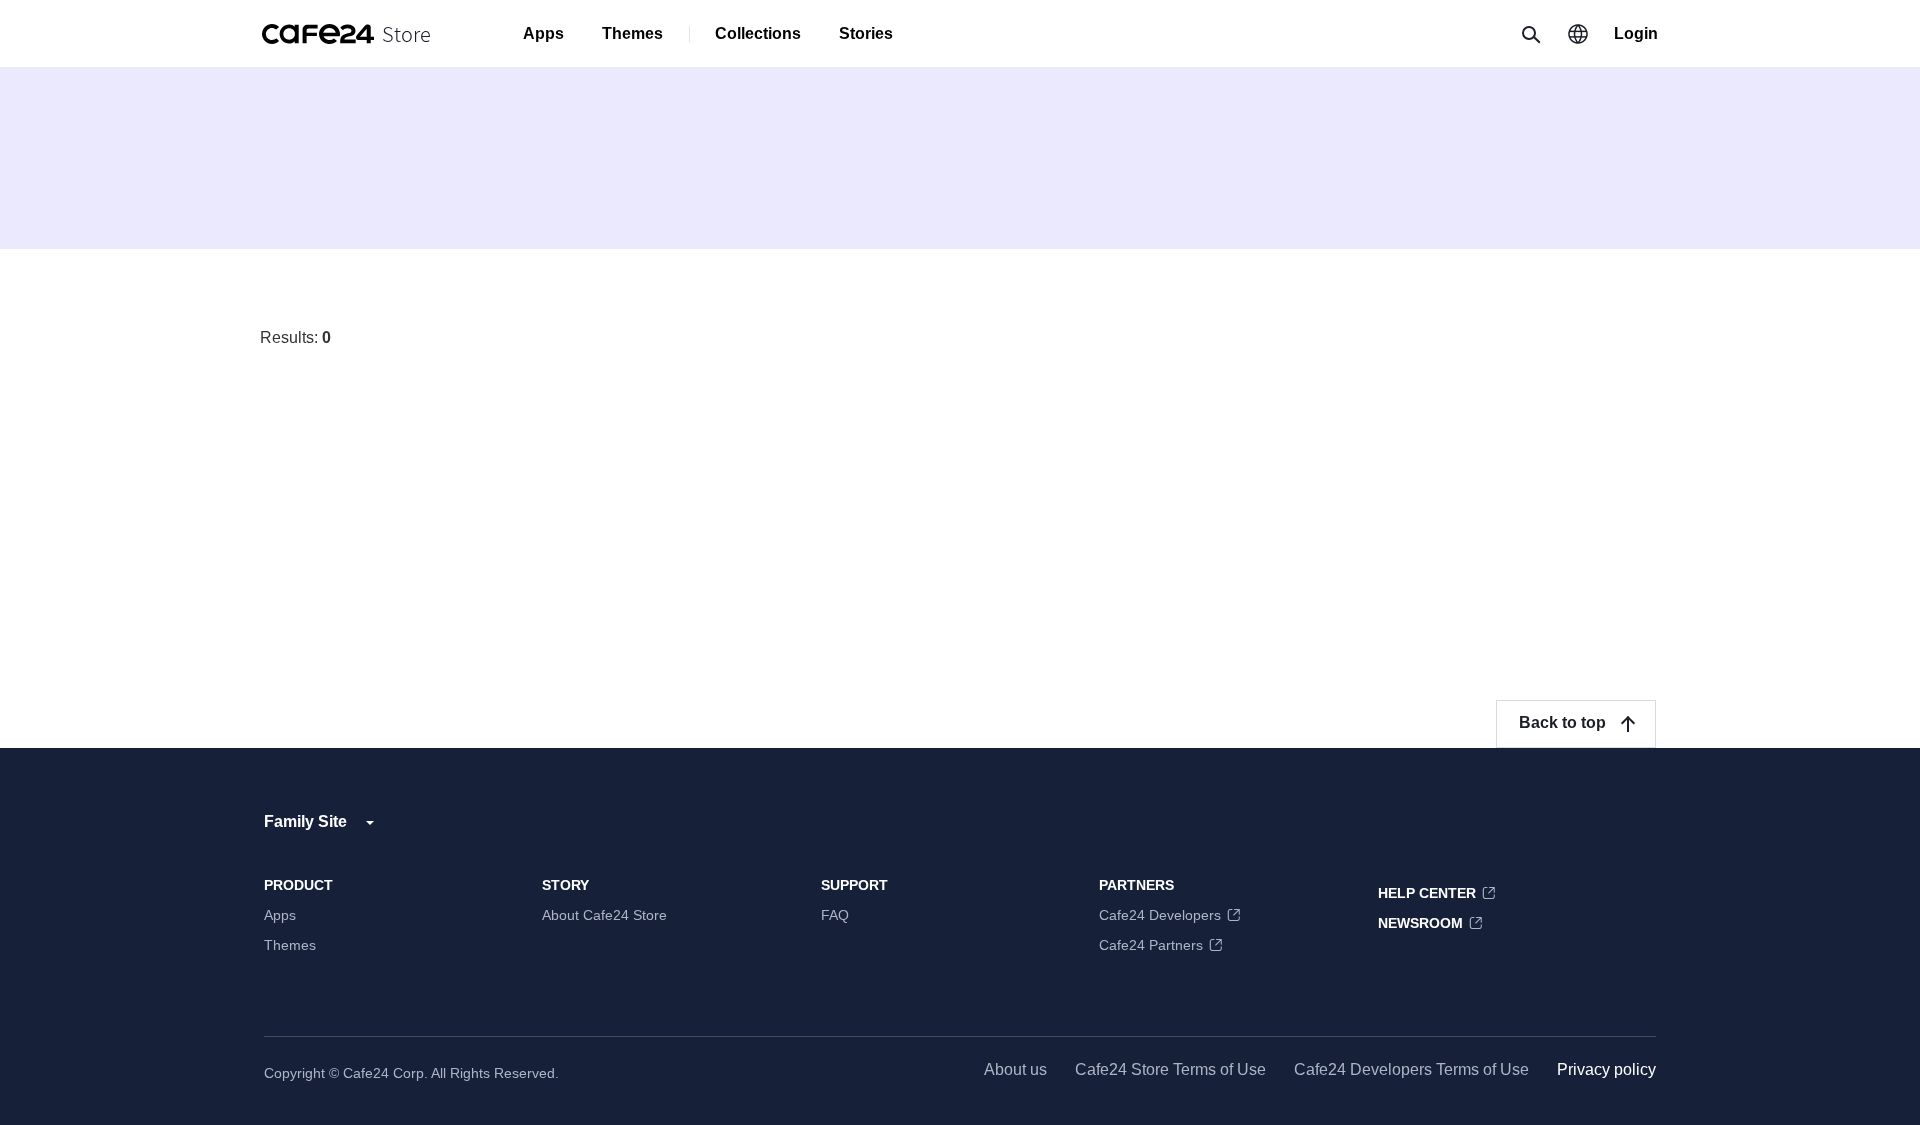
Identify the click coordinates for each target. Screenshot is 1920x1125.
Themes (632, 33)
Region (1578, 34)
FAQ (835, 915)
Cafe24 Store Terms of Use (1170, 1069)
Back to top (1562, 722)
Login (1636, 33)
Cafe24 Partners (1151, 945)
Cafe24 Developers (1160, 915)
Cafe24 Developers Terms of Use (1411, 1069)
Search (1530, 34)
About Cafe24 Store (604, 915)
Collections (758, 33)
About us (1015, 1069)
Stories (866, 33)
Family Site (305, 821)
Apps (543, 33)
